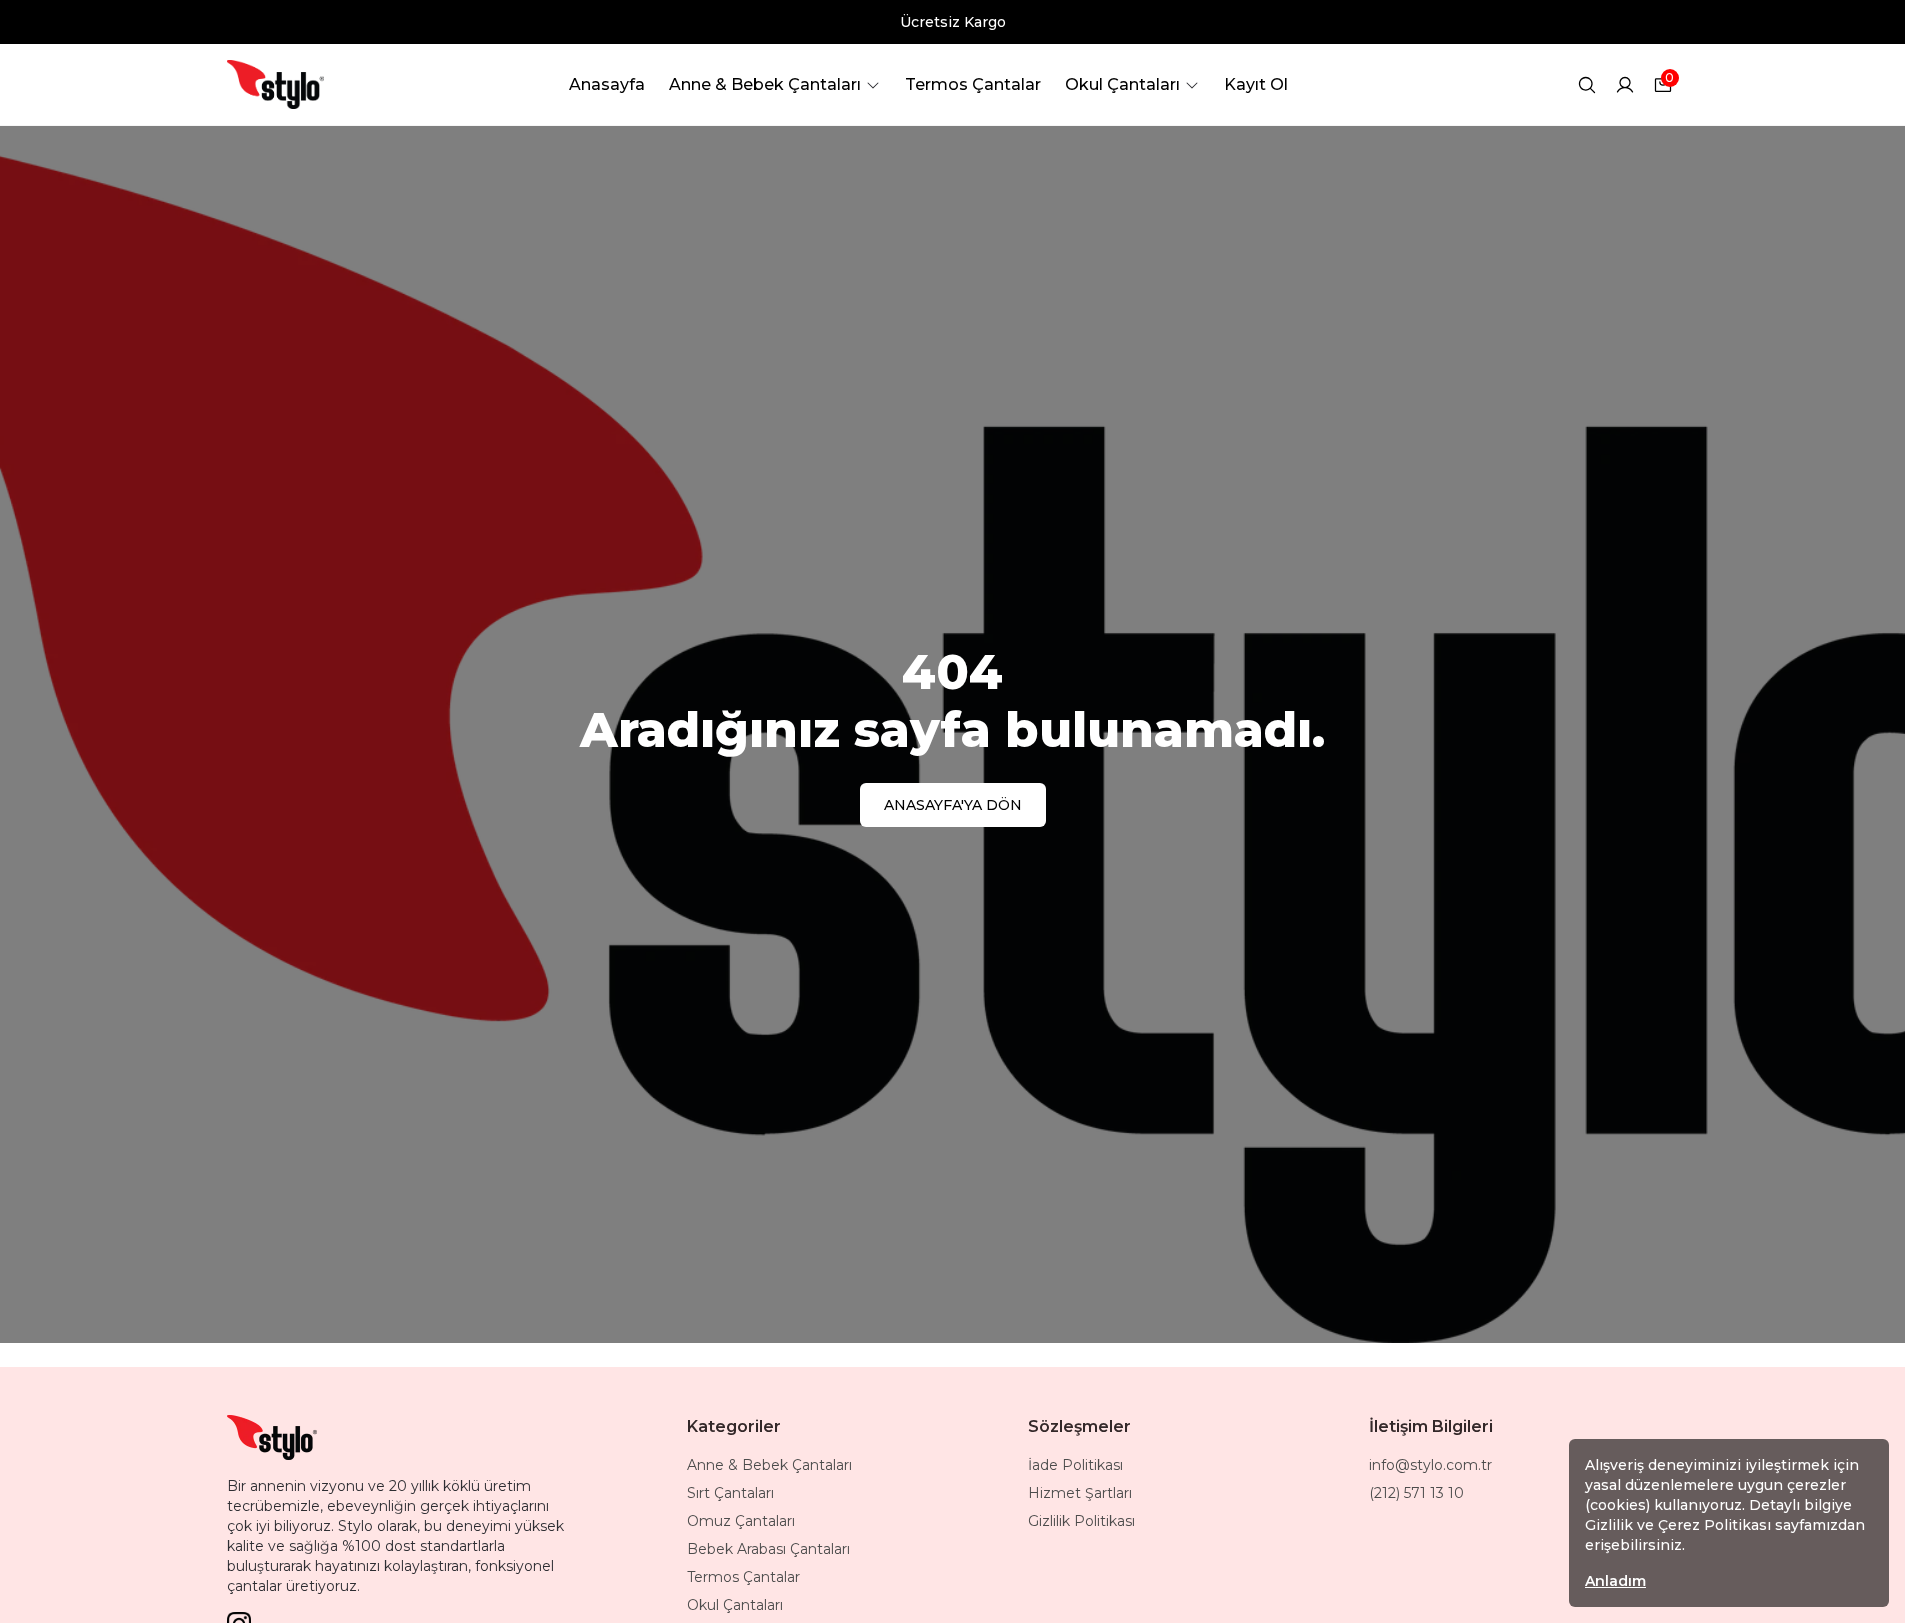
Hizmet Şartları (1080, 1493)
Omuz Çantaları (741, 1521)
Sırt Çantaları (730, 1493)
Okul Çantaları (735, 1605)
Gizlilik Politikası (1081, 1521)
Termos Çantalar (743, 1577)
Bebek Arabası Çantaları (768, 1549)
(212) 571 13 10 (1416, 1493)
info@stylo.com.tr (1430, 1465)
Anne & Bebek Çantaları (769, 1465)
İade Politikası (1075, 1465)
